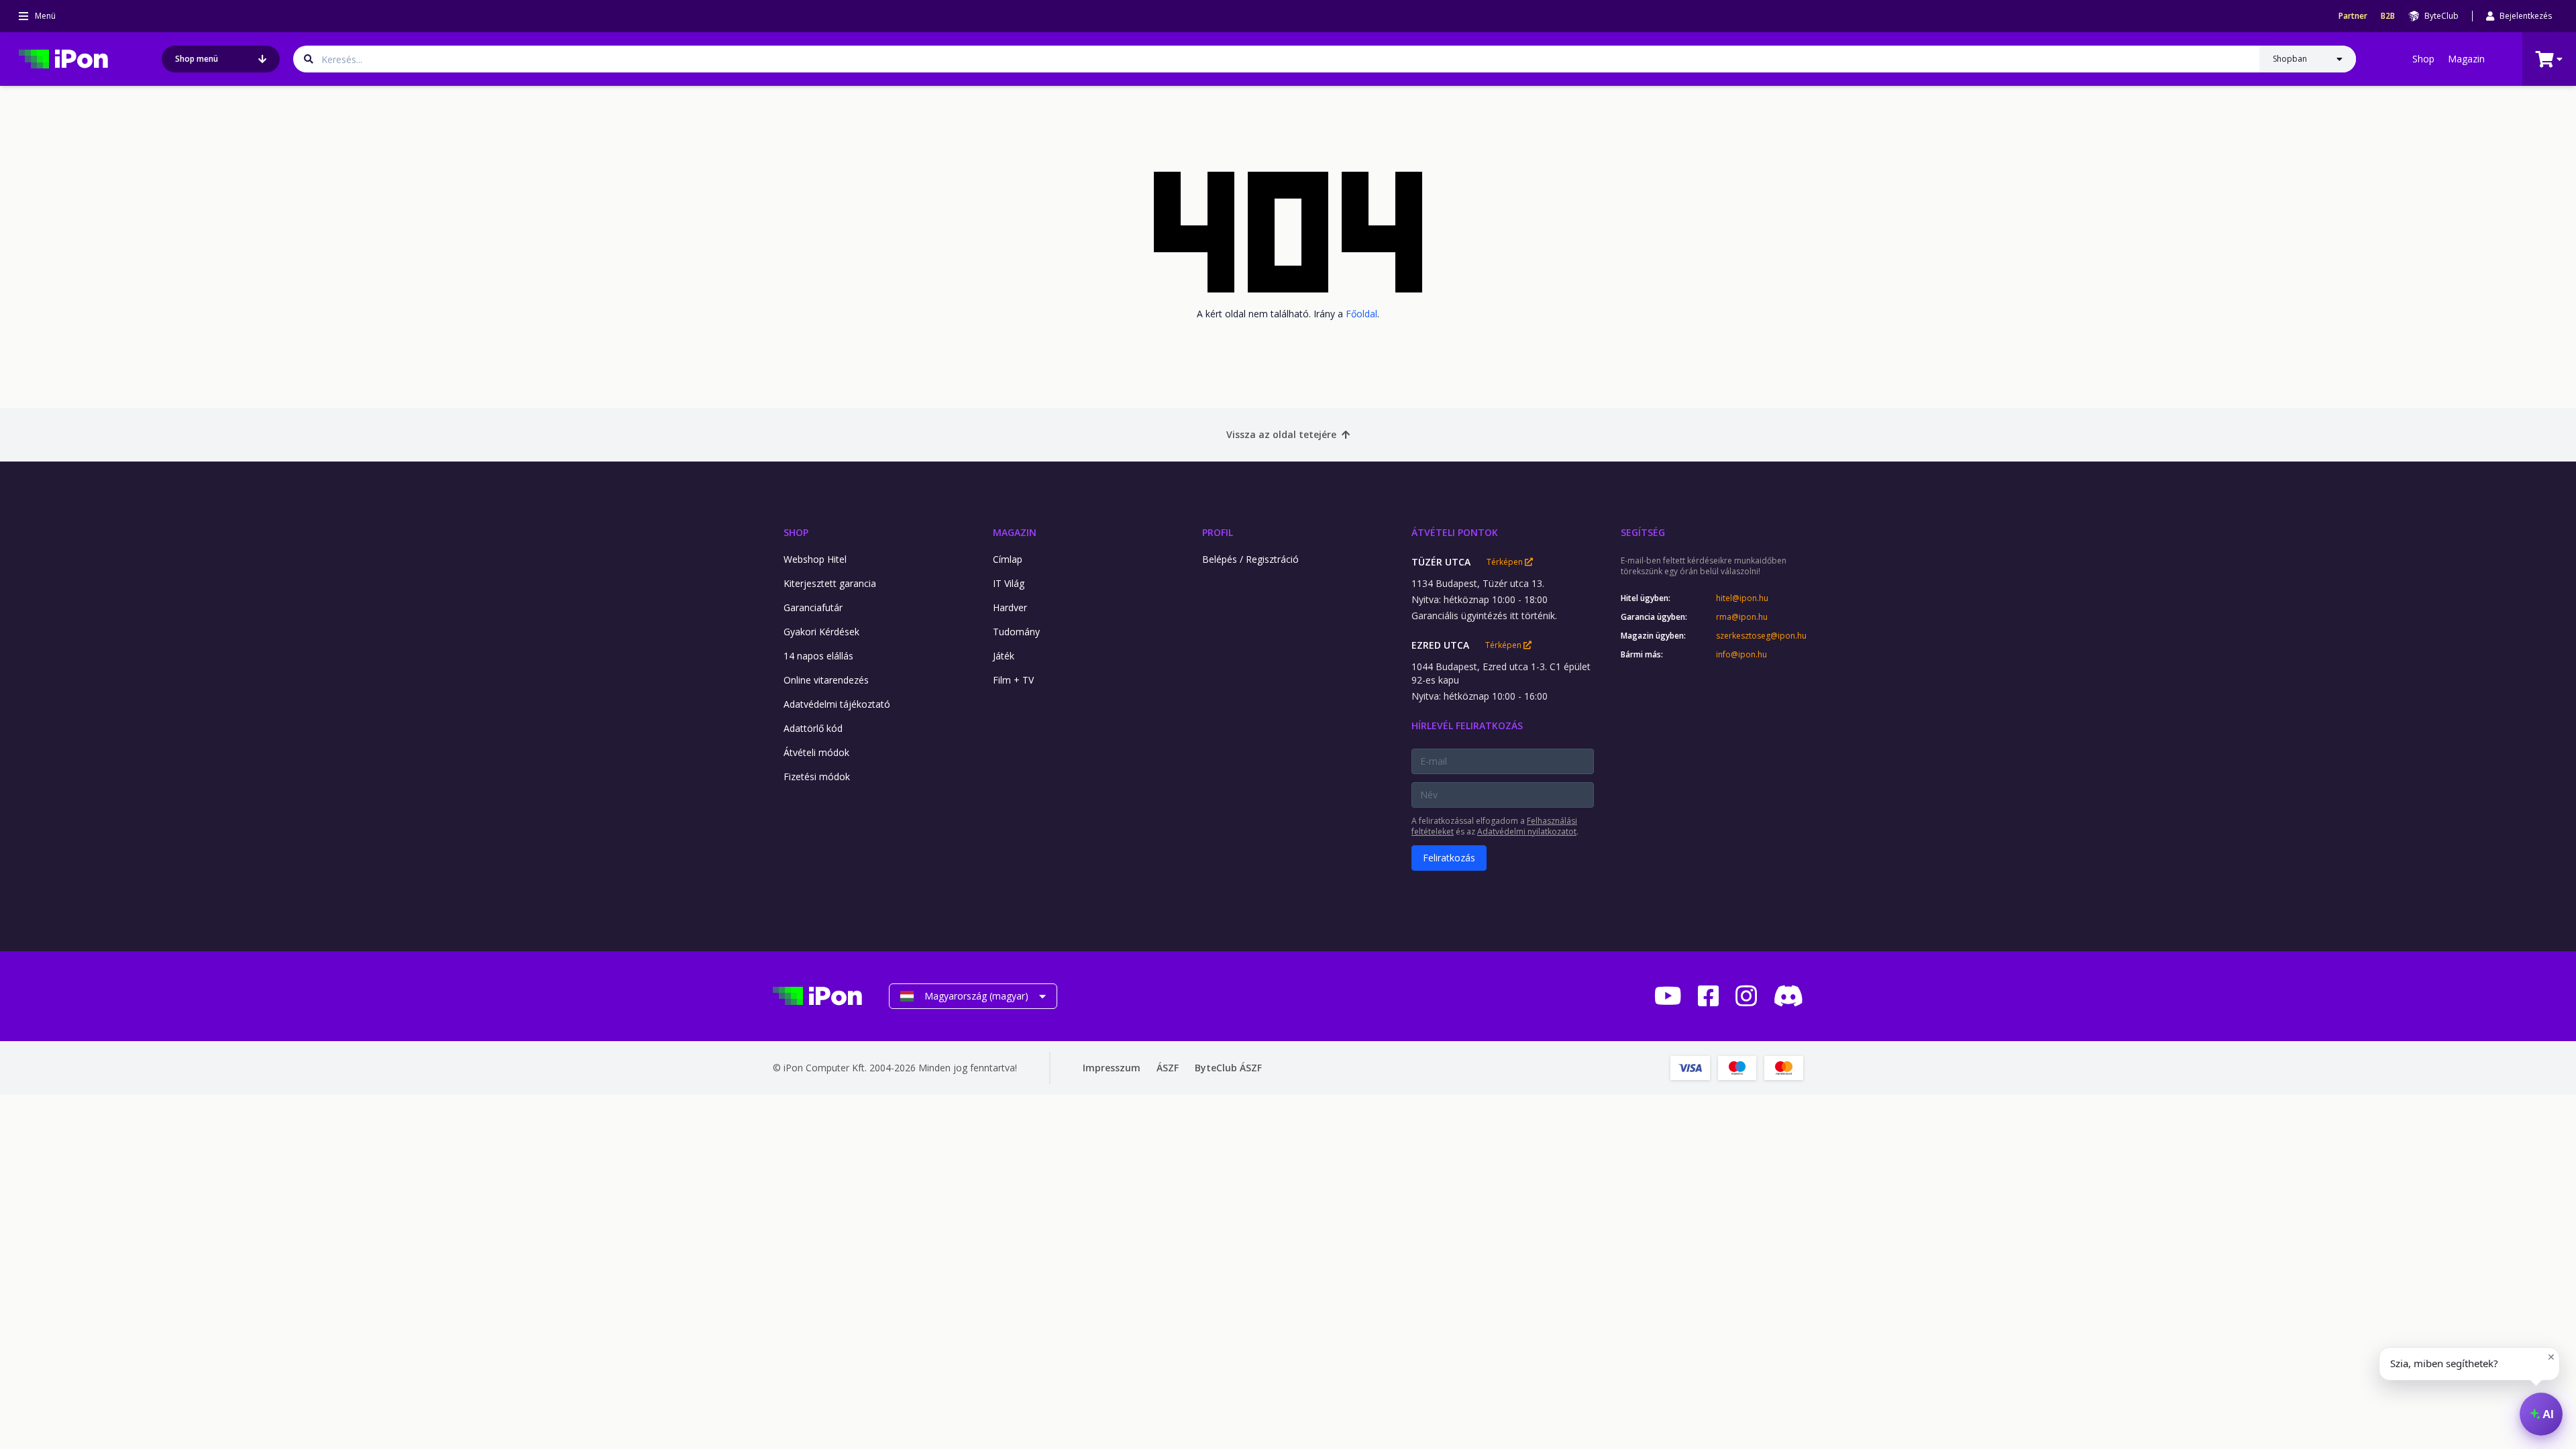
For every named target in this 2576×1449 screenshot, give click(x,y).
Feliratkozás (1449, 858)
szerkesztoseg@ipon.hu (1760, 636)
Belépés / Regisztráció (1250, 559)
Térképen (1506, 562)
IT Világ (1009, 583)
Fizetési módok (817, 776)
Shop (2423, 59)
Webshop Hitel (815, 559)
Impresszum (1112, 1068)
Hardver (1010, 607)
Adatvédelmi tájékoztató (837, 704)
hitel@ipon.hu (1742, 598)
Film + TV (1013, 680)
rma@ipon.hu (1742, 617)
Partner (2353, 16)
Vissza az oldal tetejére (1281, 434)
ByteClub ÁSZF (1228, 1068)
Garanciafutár (813, 607)
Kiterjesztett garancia (830, 583)
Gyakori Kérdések (821, 632)
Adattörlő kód (813, 728)
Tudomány (1016, 632)
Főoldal (1361, 314)
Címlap (1008, 559)
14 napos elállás (818, 656)
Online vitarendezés (826, 680)
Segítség (1643, 532)
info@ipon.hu (1741, 655)
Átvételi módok (816, 752)
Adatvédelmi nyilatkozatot (1527, 831)
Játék (1004, 656)
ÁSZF (1168, 1068)
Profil (1218, 532)
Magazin (2466, 59)
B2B (2388, 16)
